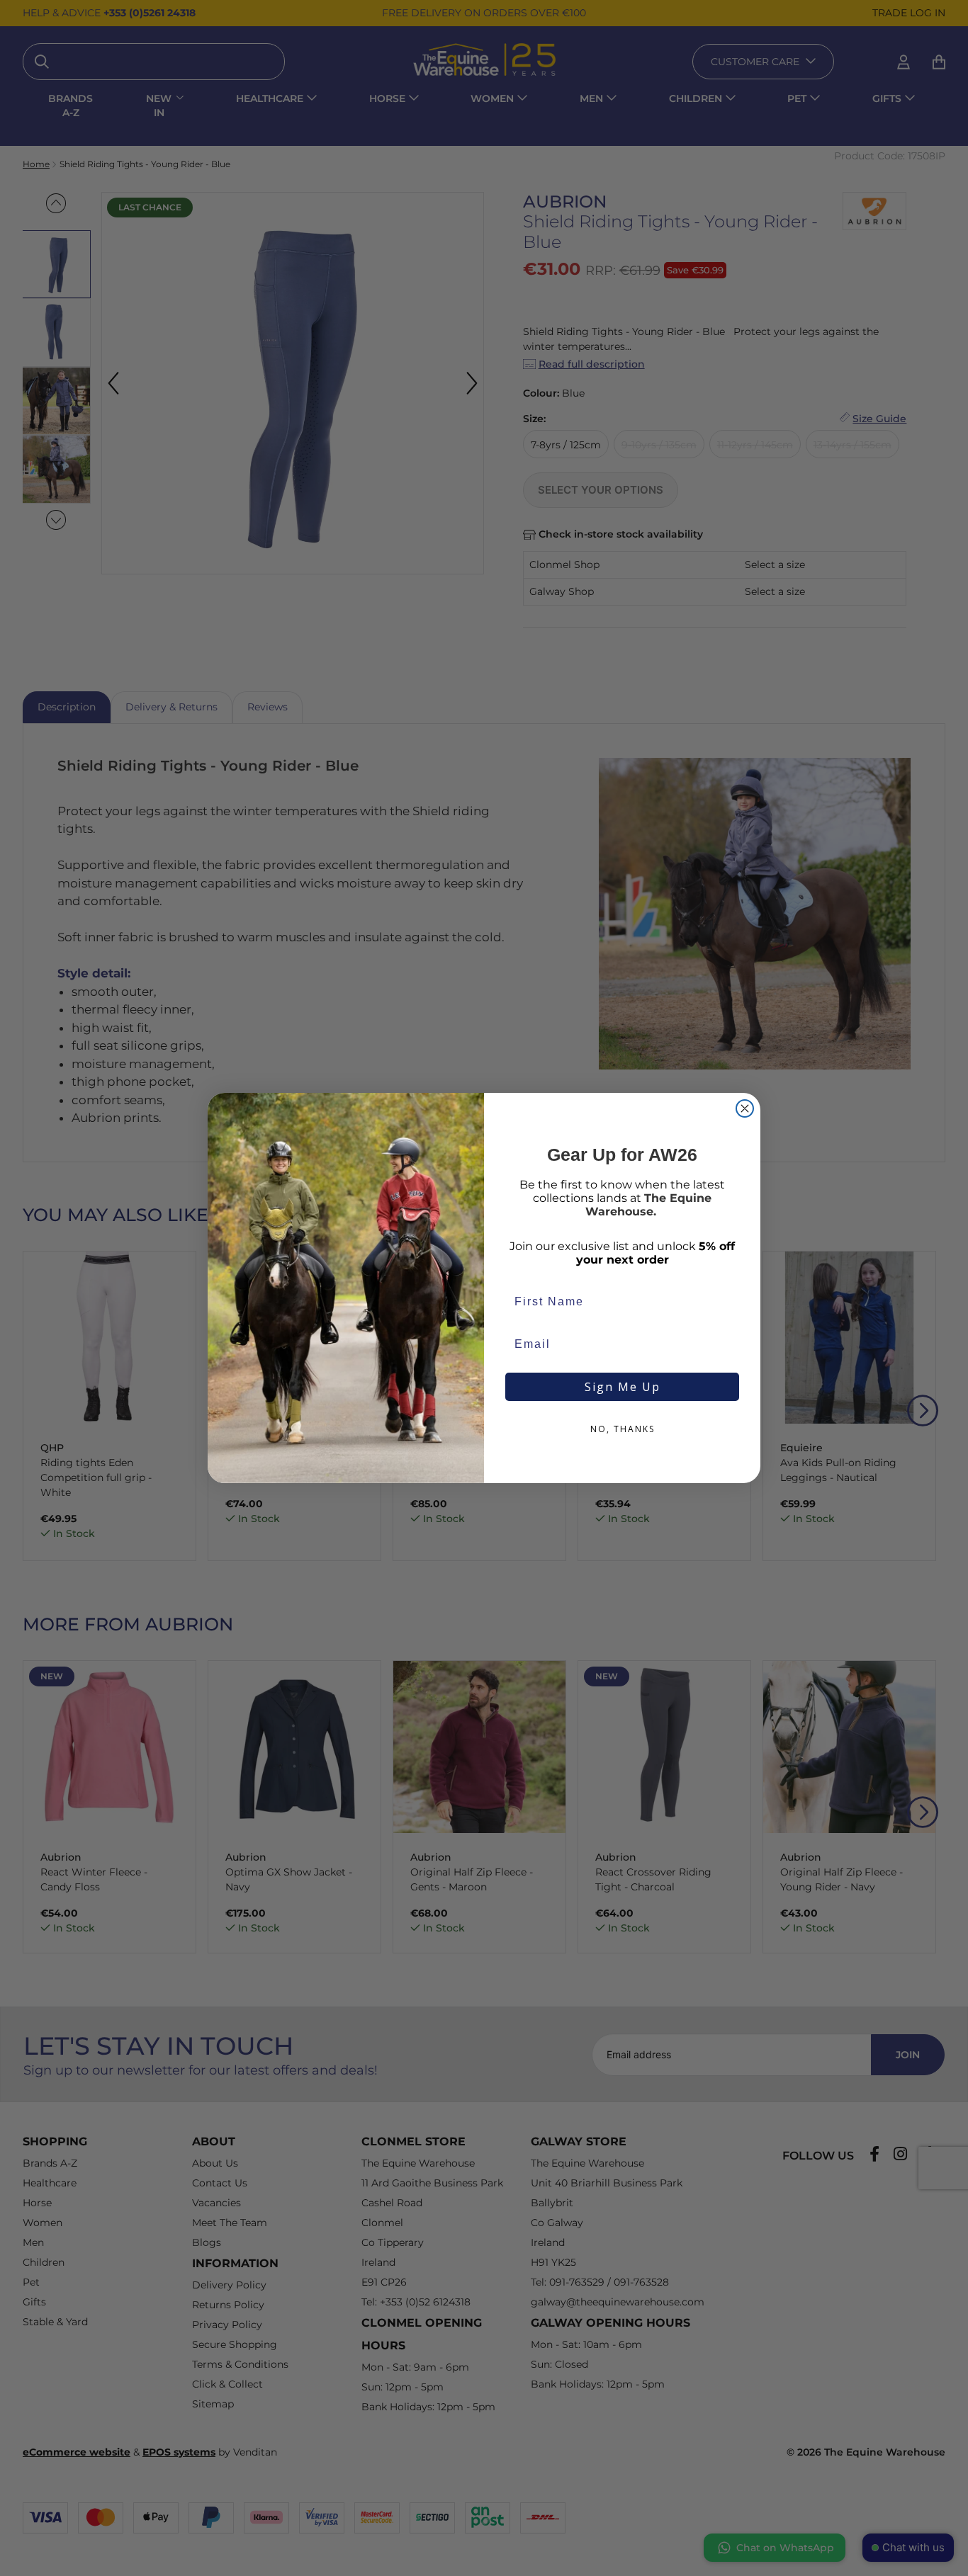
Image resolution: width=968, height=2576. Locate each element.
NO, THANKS (623, 1429)
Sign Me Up (623, 1387)
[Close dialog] (745, 1108)
